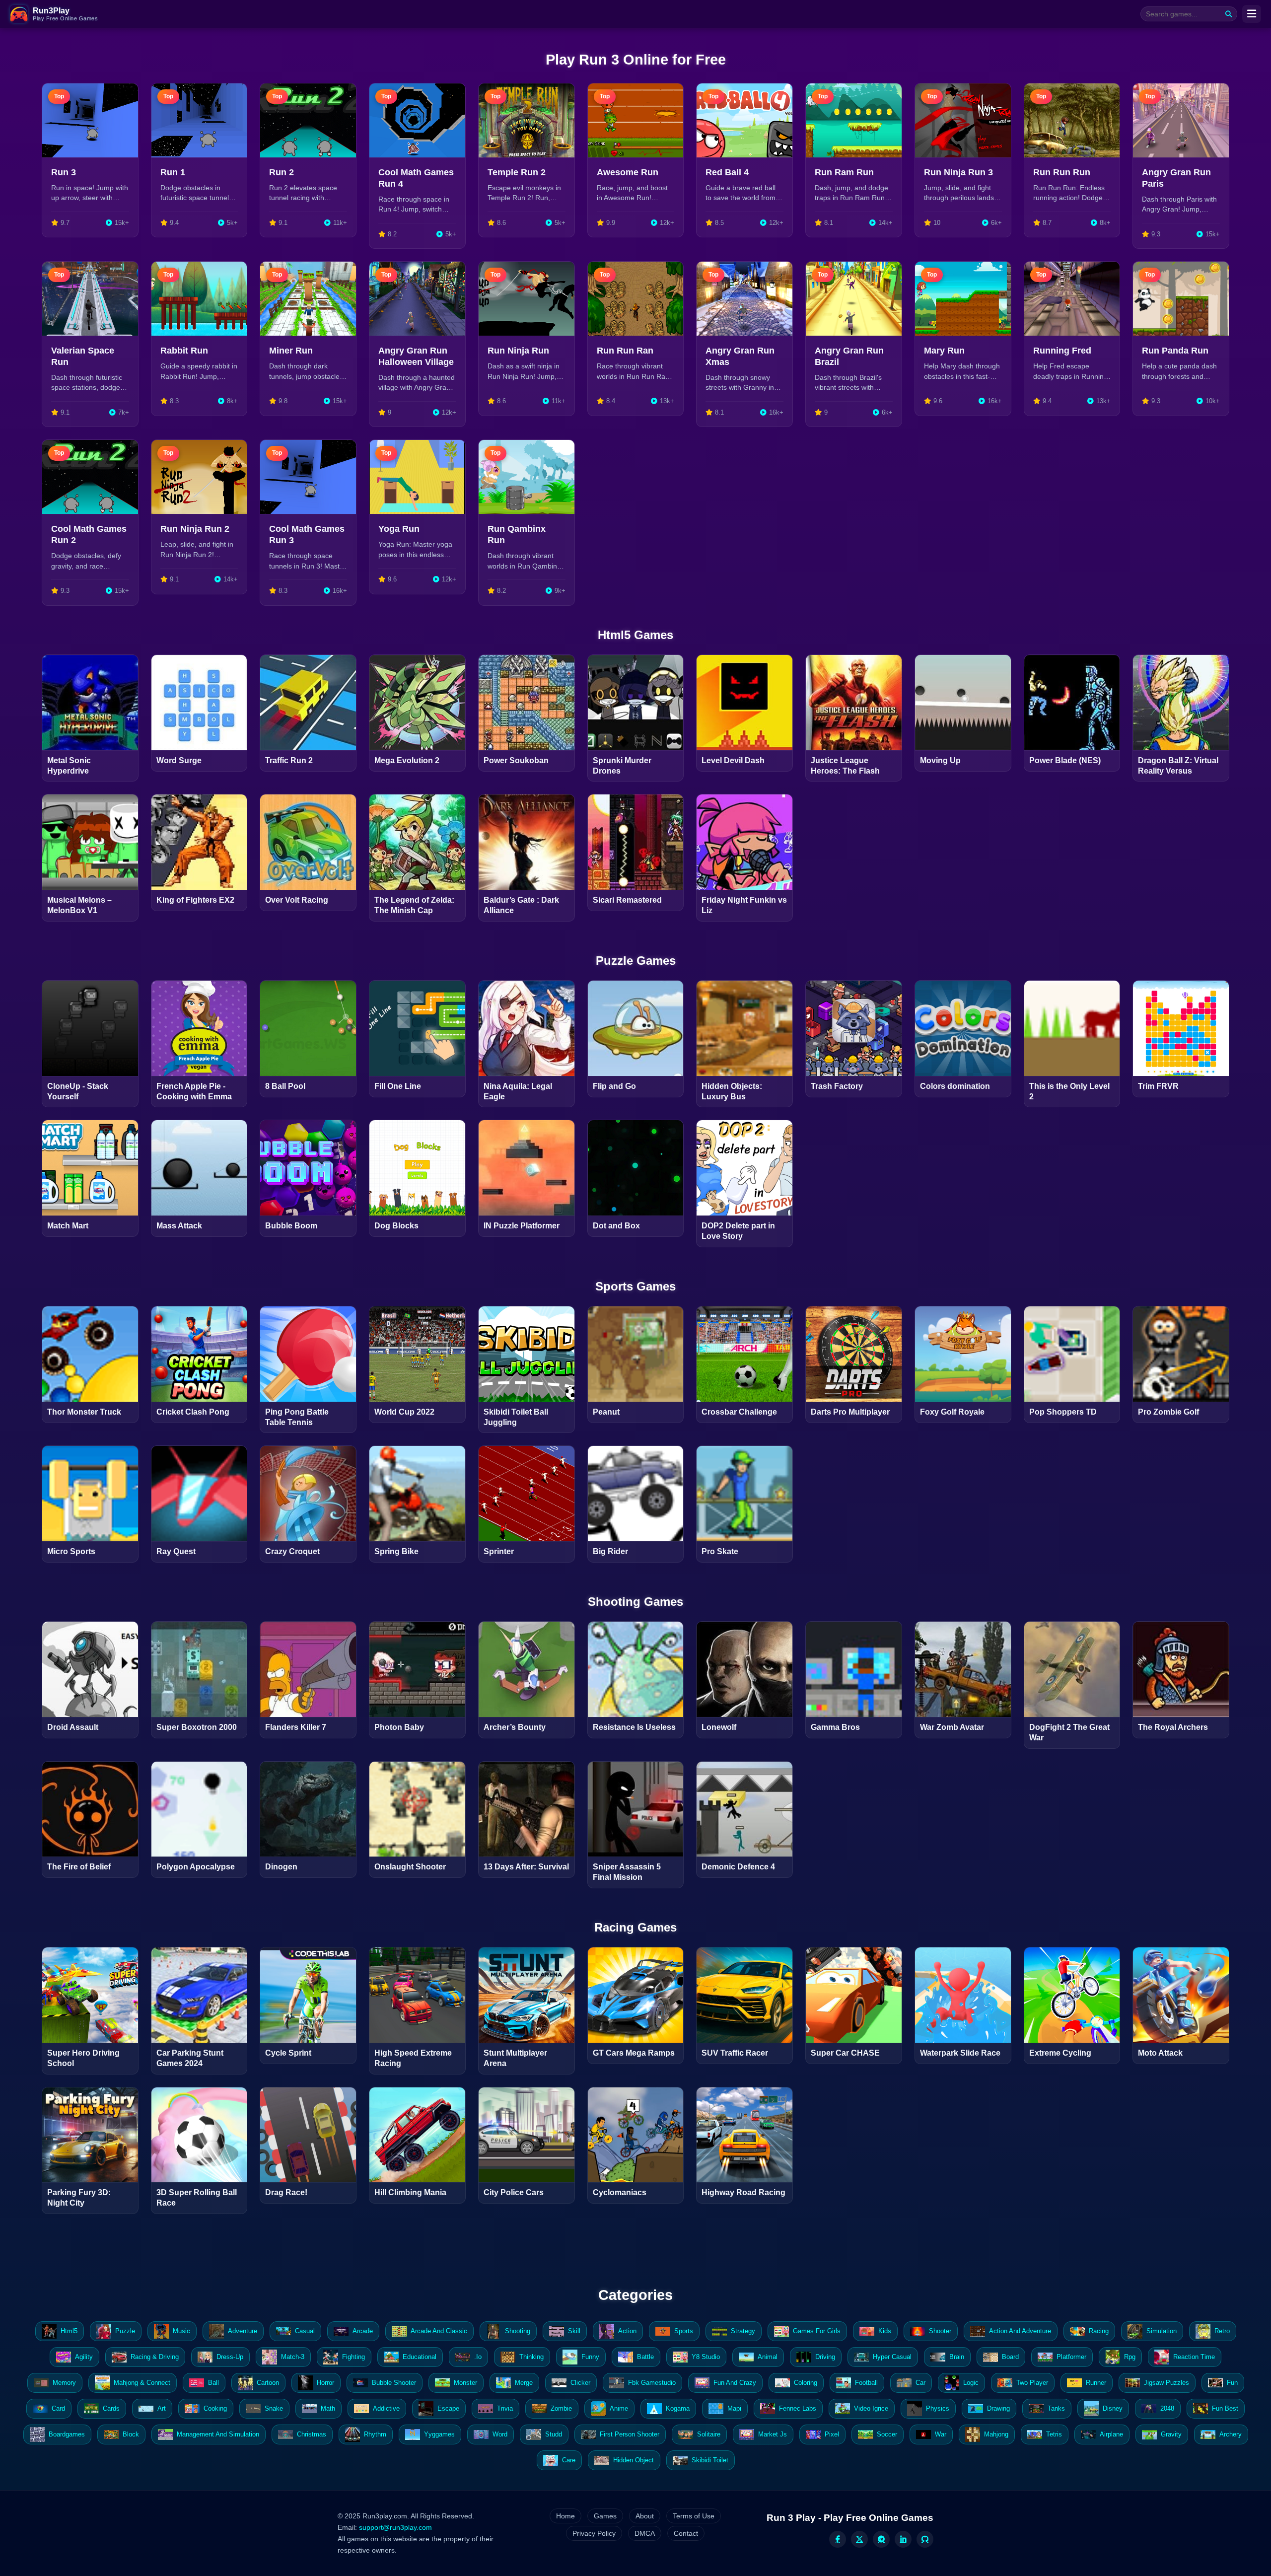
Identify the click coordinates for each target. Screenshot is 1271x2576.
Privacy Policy (594, 2533)
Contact (686, 2533)
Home (565, 2516)
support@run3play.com (395, 2527)
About (645, 2516)
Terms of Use (694, 2516)
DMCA (645, 2533)
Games (605, 2516)
